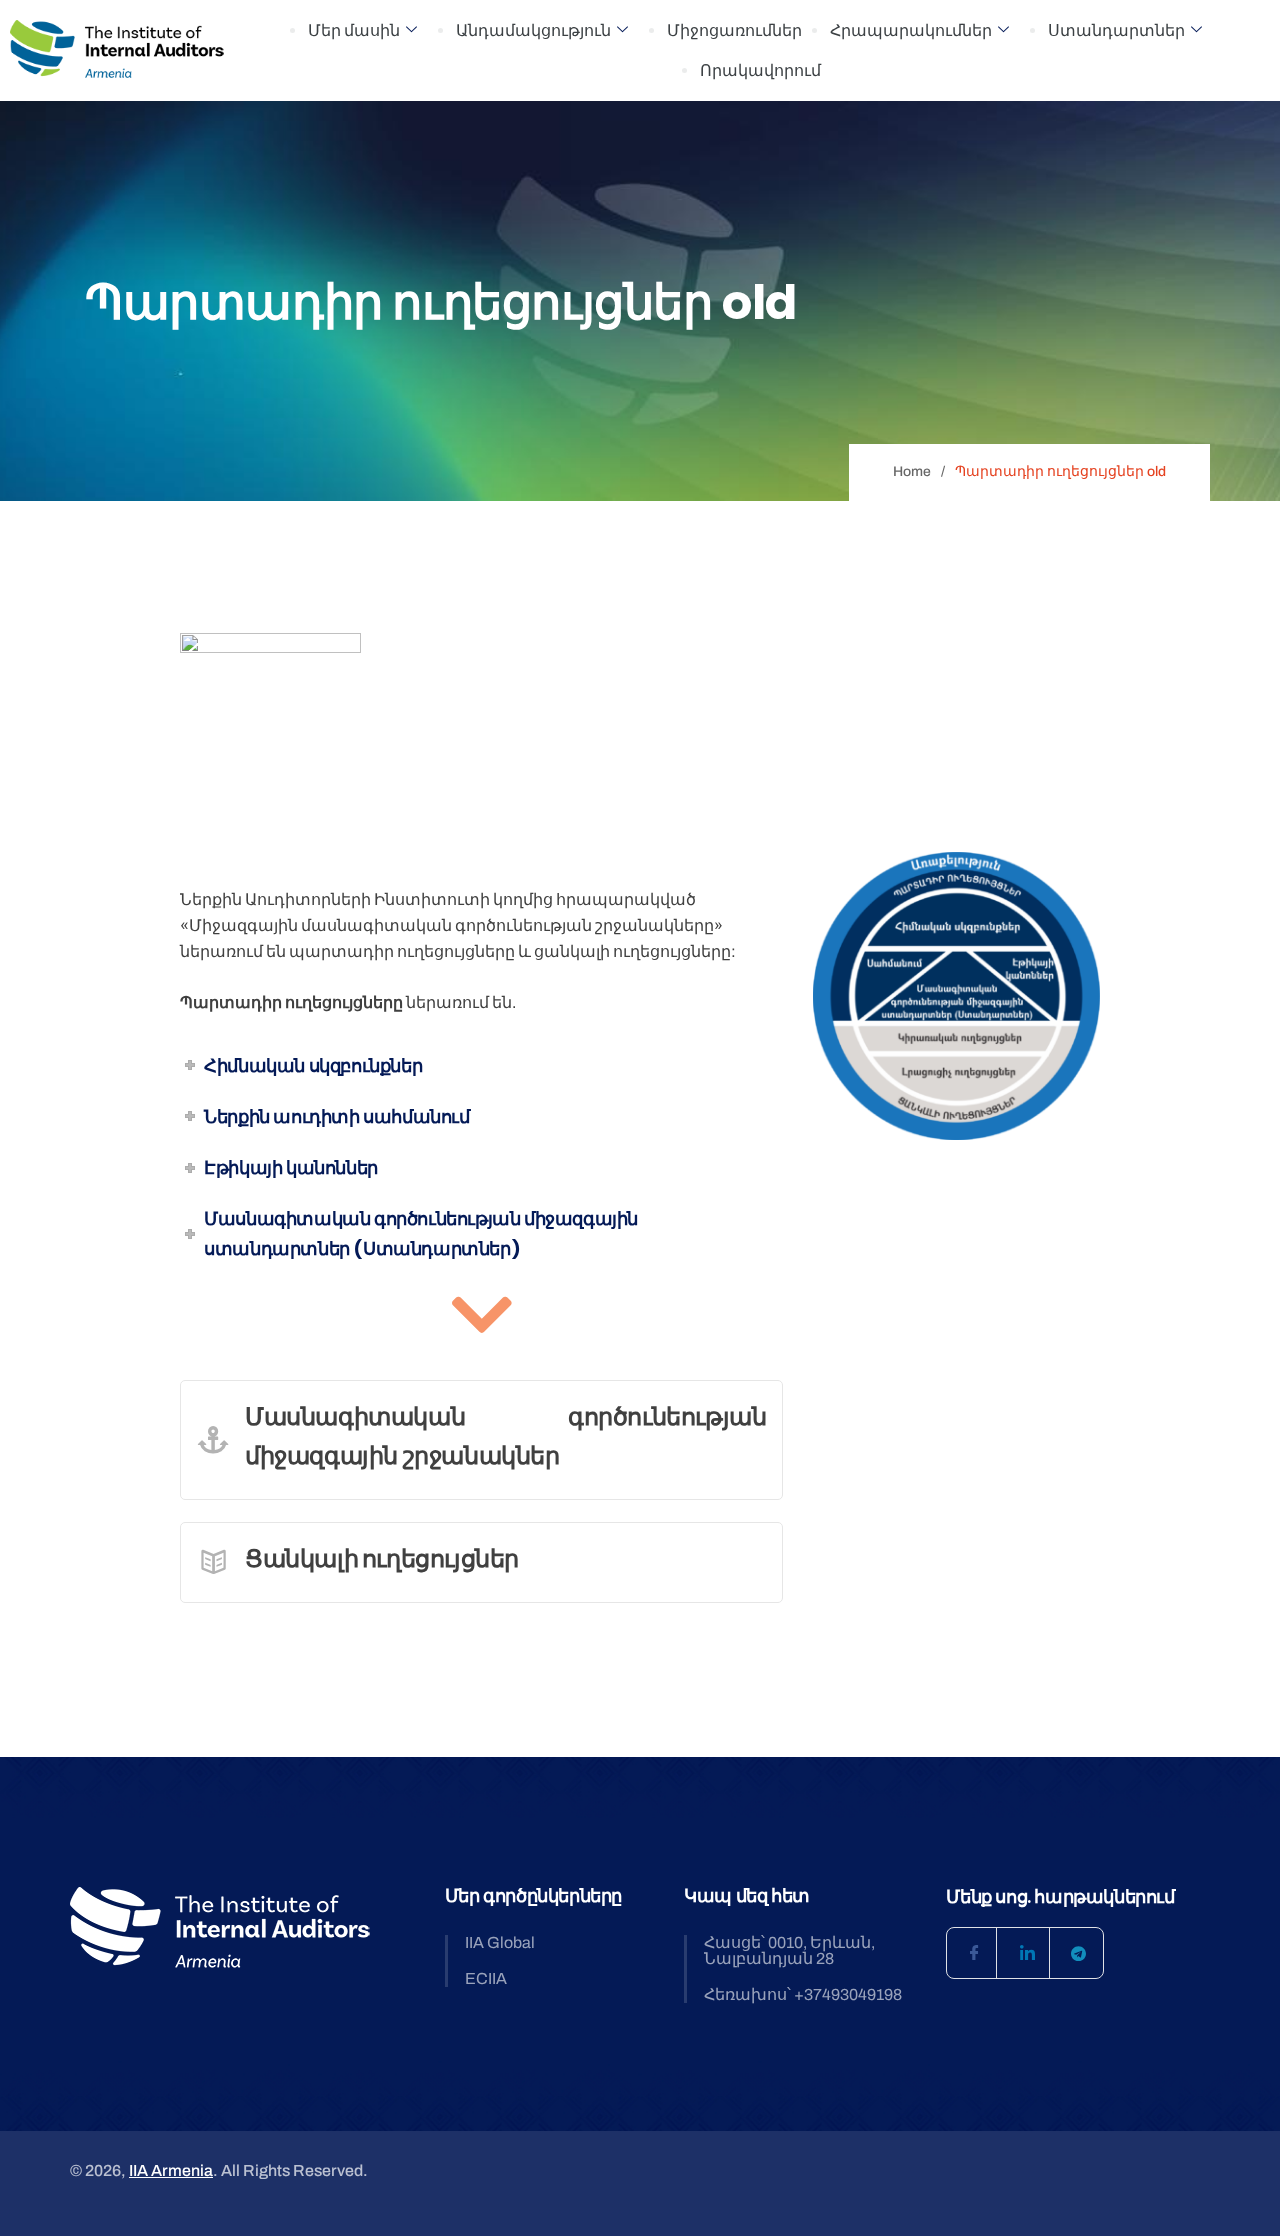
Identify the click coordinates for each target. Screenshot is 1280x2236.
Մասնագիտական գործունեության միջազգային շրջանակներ (505, 1436)
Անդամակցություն (533, 30)
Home (912, 471)
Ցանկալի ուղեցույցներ (382, 1558)
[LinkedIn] (1025, 1953)
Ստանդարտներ (1116, 30)
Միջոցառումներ (734, 30)
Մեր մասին (354, 30)
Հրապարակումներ (911, 30)
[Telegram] (1078, 1953)
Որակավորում (760, 70)
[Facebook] (972, 1953)
